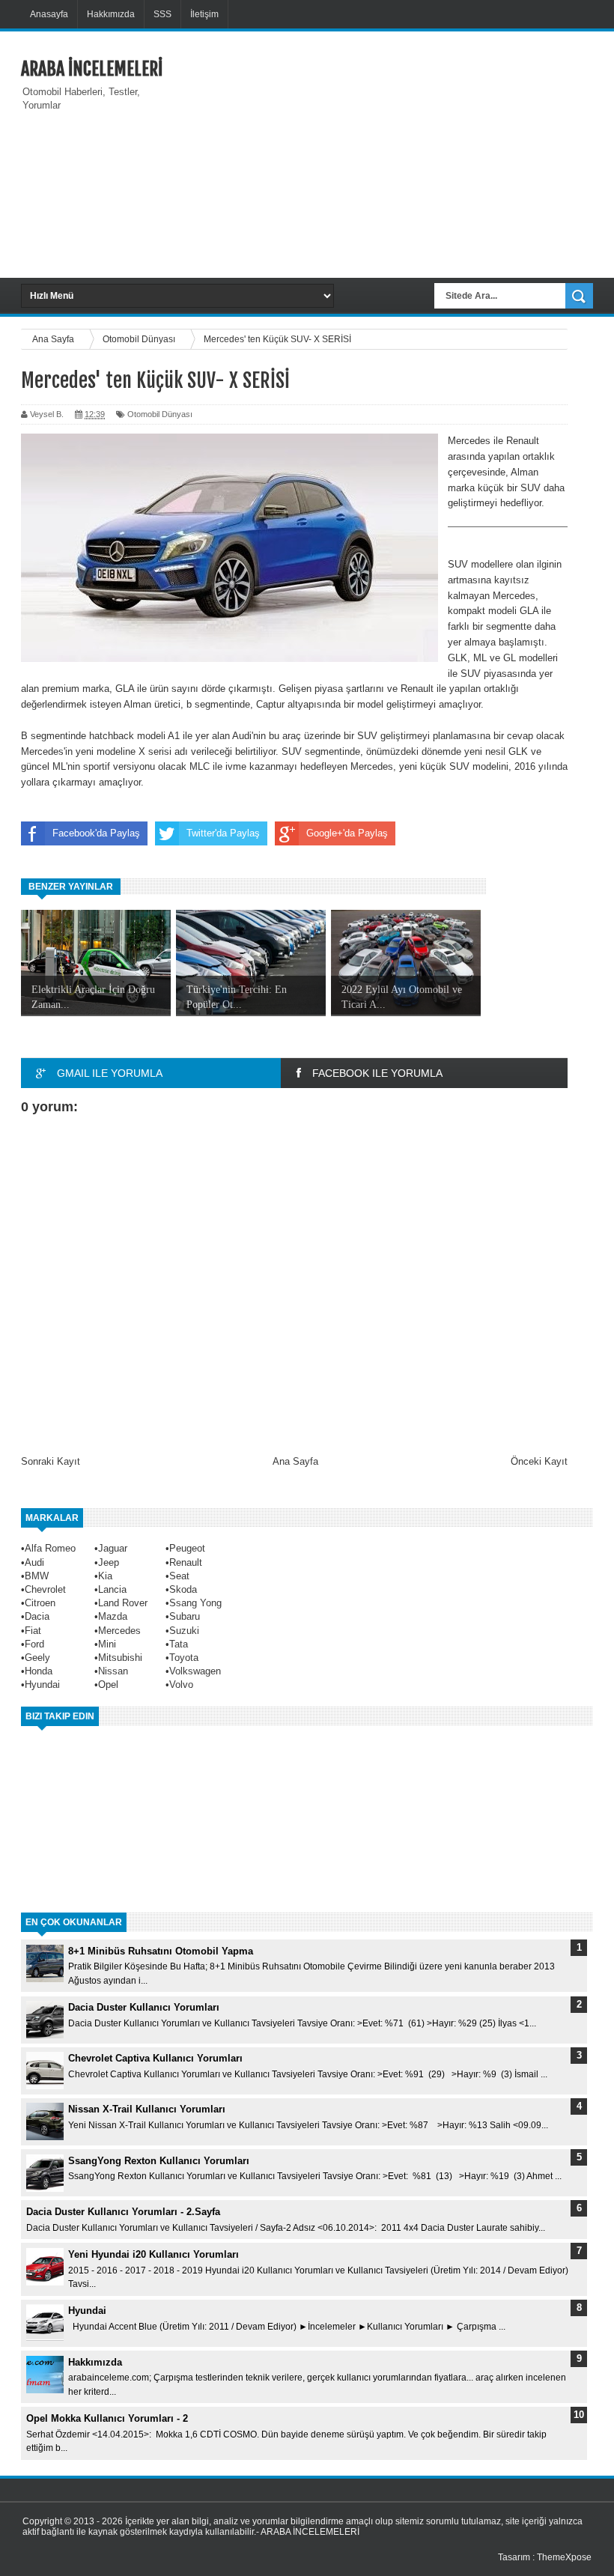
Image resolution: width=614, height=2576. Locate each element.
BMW (37, 1576)
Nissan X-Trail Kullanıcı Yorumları (147, 2109)
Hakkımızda (111, 14)
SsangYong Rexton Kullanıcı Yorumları (159, 2161)
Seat (179, 1576)
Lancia (112, 1589)
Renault (186, 1562)
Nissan (113, 1671)
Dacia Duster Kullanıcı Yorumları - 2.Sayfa (123, 2212)
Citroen (40, 1603)
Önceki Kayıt (539, 1461)
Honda (39, 1671)
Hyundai (42, 1685)
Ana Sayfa (295, 1461)
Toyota (184, 1658)
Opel (108, 1685)
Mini (107, 1644)
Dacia (37, 1616)
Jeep (109, 1562)
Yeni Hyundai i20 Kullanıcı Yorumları (153, 2254)
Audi (34, 1562)
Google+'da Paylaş (347, 833)
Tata (179, 1644)
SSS (162, 14)
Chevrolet (45, 1589)
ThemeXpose (564, 2557)
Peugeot (187, 1548)
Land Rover (123, 1603)
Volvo (181, 1685)
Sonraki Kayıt (51, 1461)
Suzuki (184, 1631)
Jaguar (113, 1548)
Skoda (183, 1589)
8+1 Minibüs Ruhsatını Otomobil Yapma (161, 1951)
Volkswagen (195, 1671)
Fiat (33, 1631)
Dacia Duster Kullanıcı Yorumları (144, 2007)
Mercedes (119, 1631)
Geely (37, 1658)
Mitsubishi (120, 1658)
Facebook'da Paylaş (96, 833)
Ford (34, 1644)
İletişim (204, 14)
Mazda (113, 1616)
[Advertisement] (395, 153)
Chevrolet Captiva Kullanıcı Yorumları (155, 2058)
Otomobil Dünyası (160, 414)
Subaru (185, 1616)
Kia (105, 1576)
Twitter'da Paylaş (223, 833)
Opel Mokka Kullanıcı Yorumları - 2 (107, 2418)
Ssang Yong (195, 1603)
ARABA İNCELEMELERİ (92, 69)
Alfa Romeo (50, 1548)
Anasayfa (49, 14)
